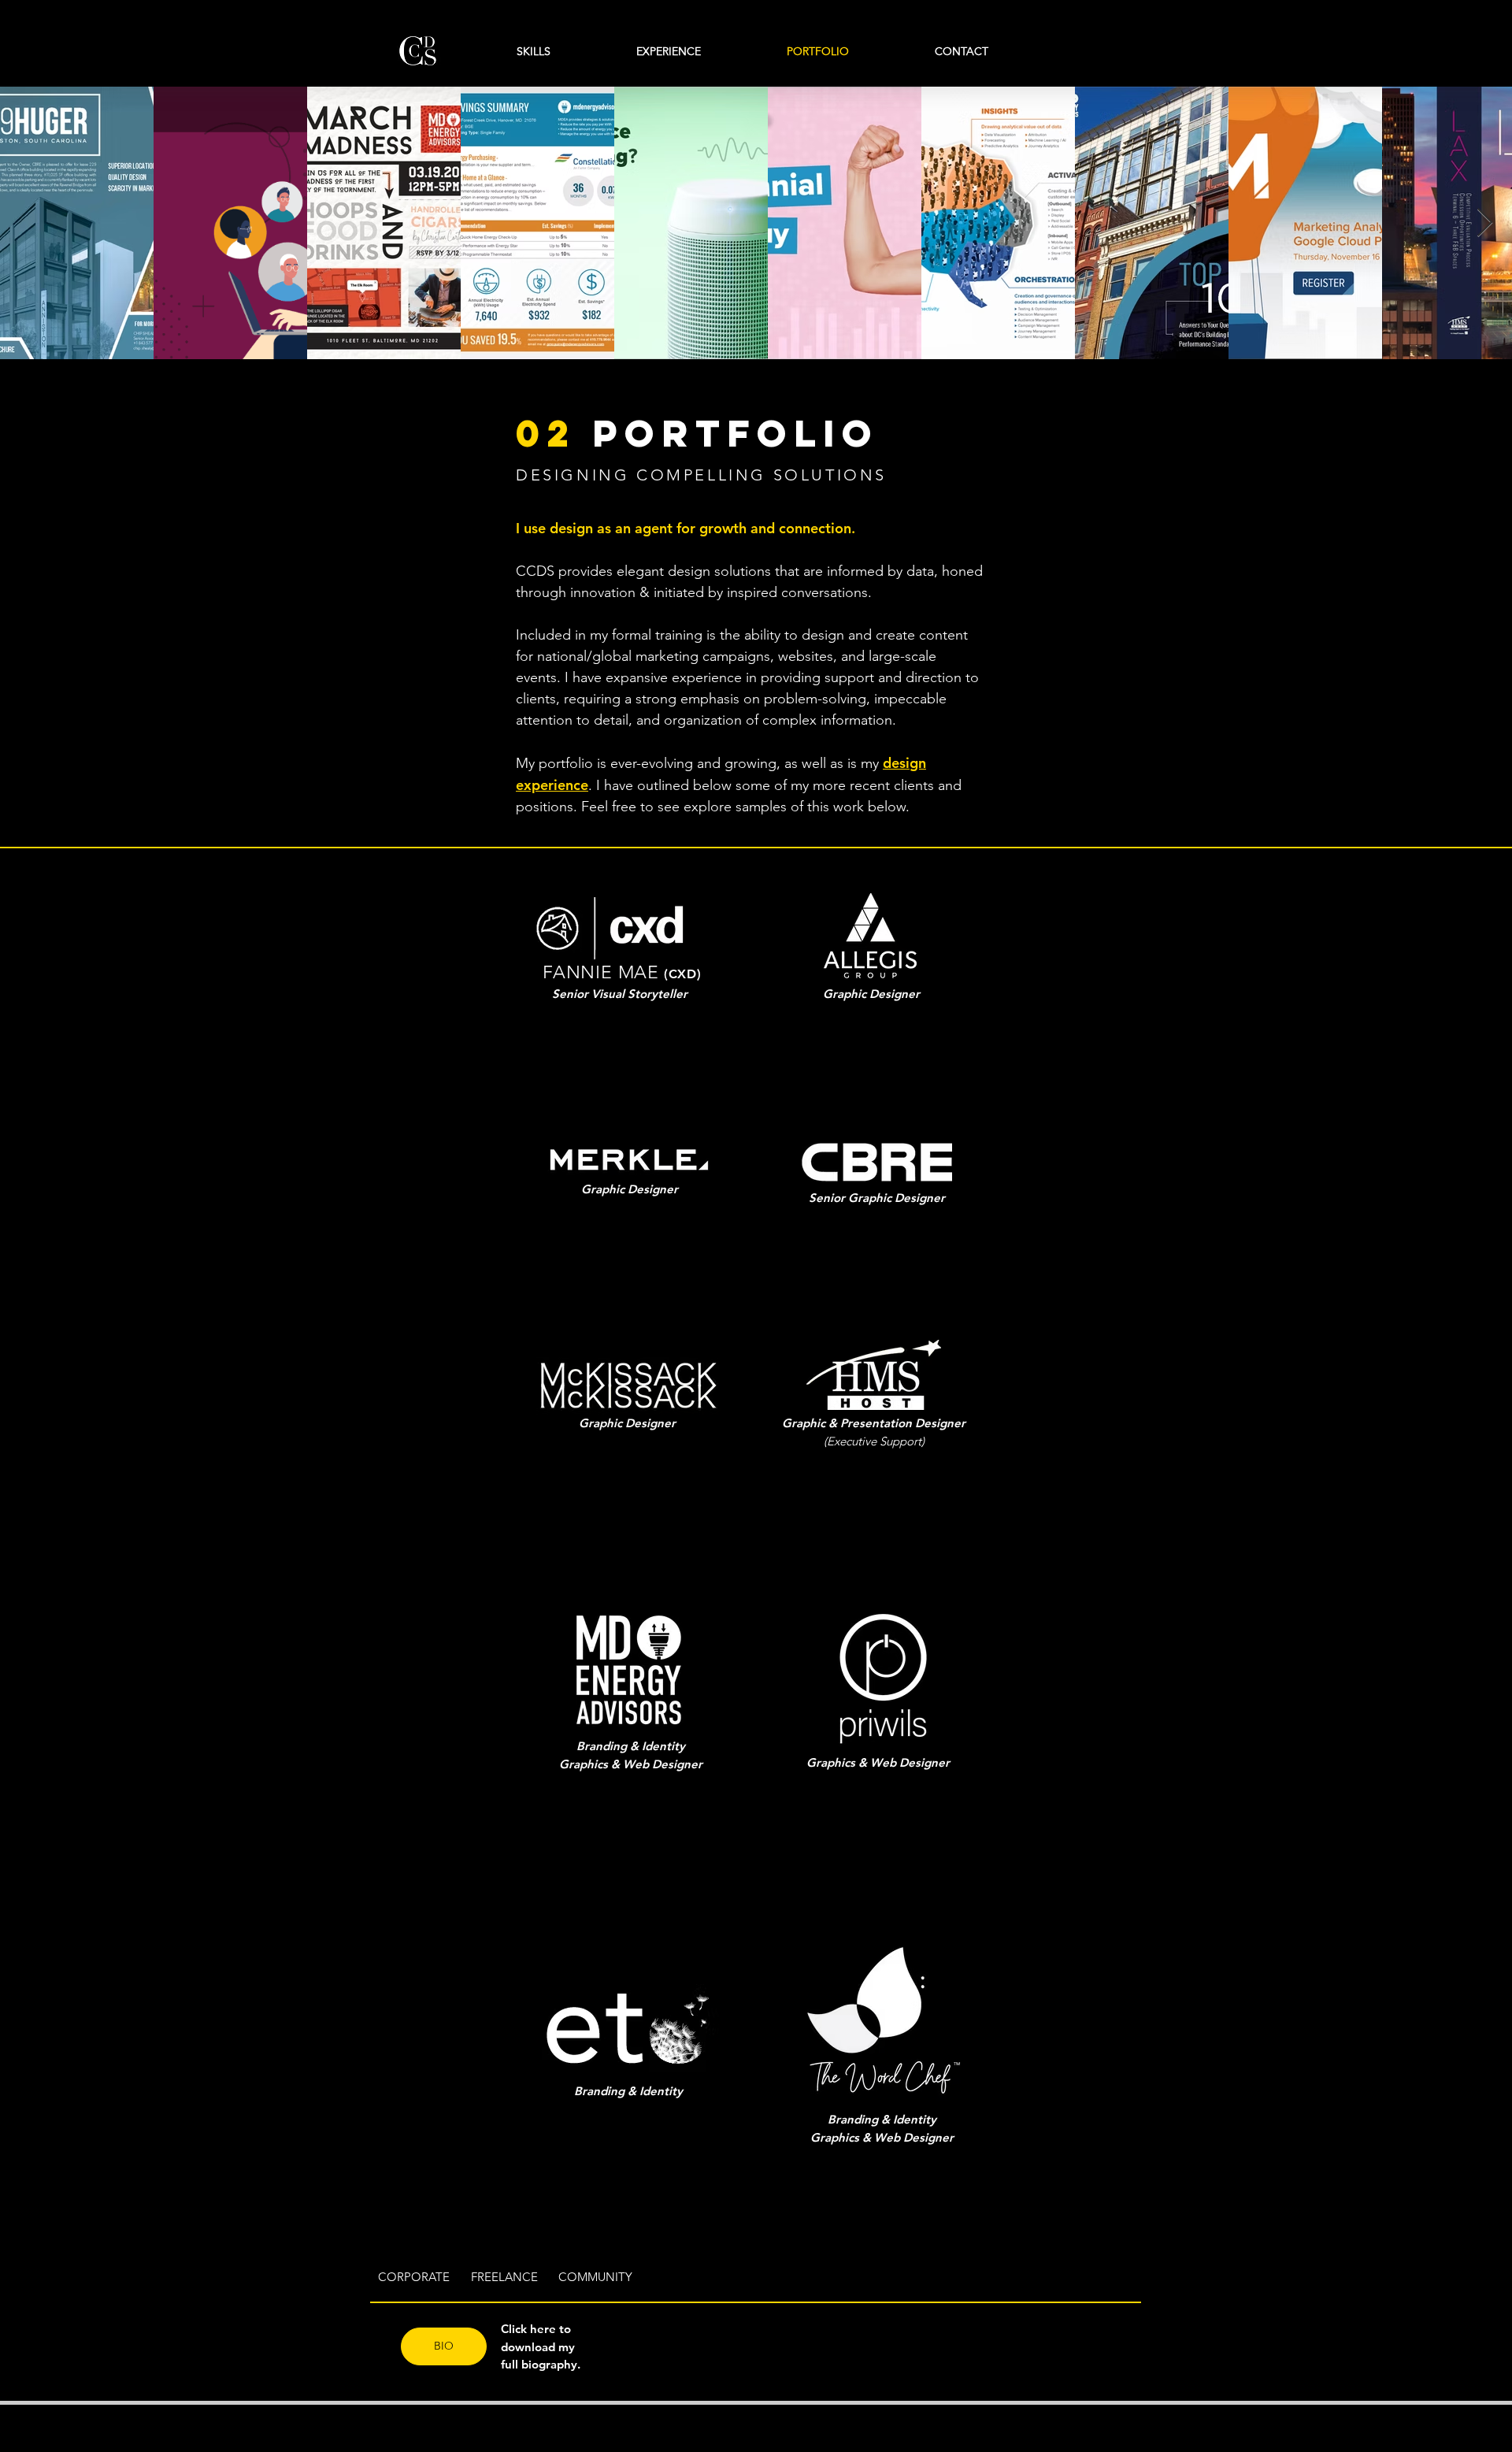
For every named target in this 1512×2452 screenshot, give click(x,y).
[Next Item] (1485, 223)
